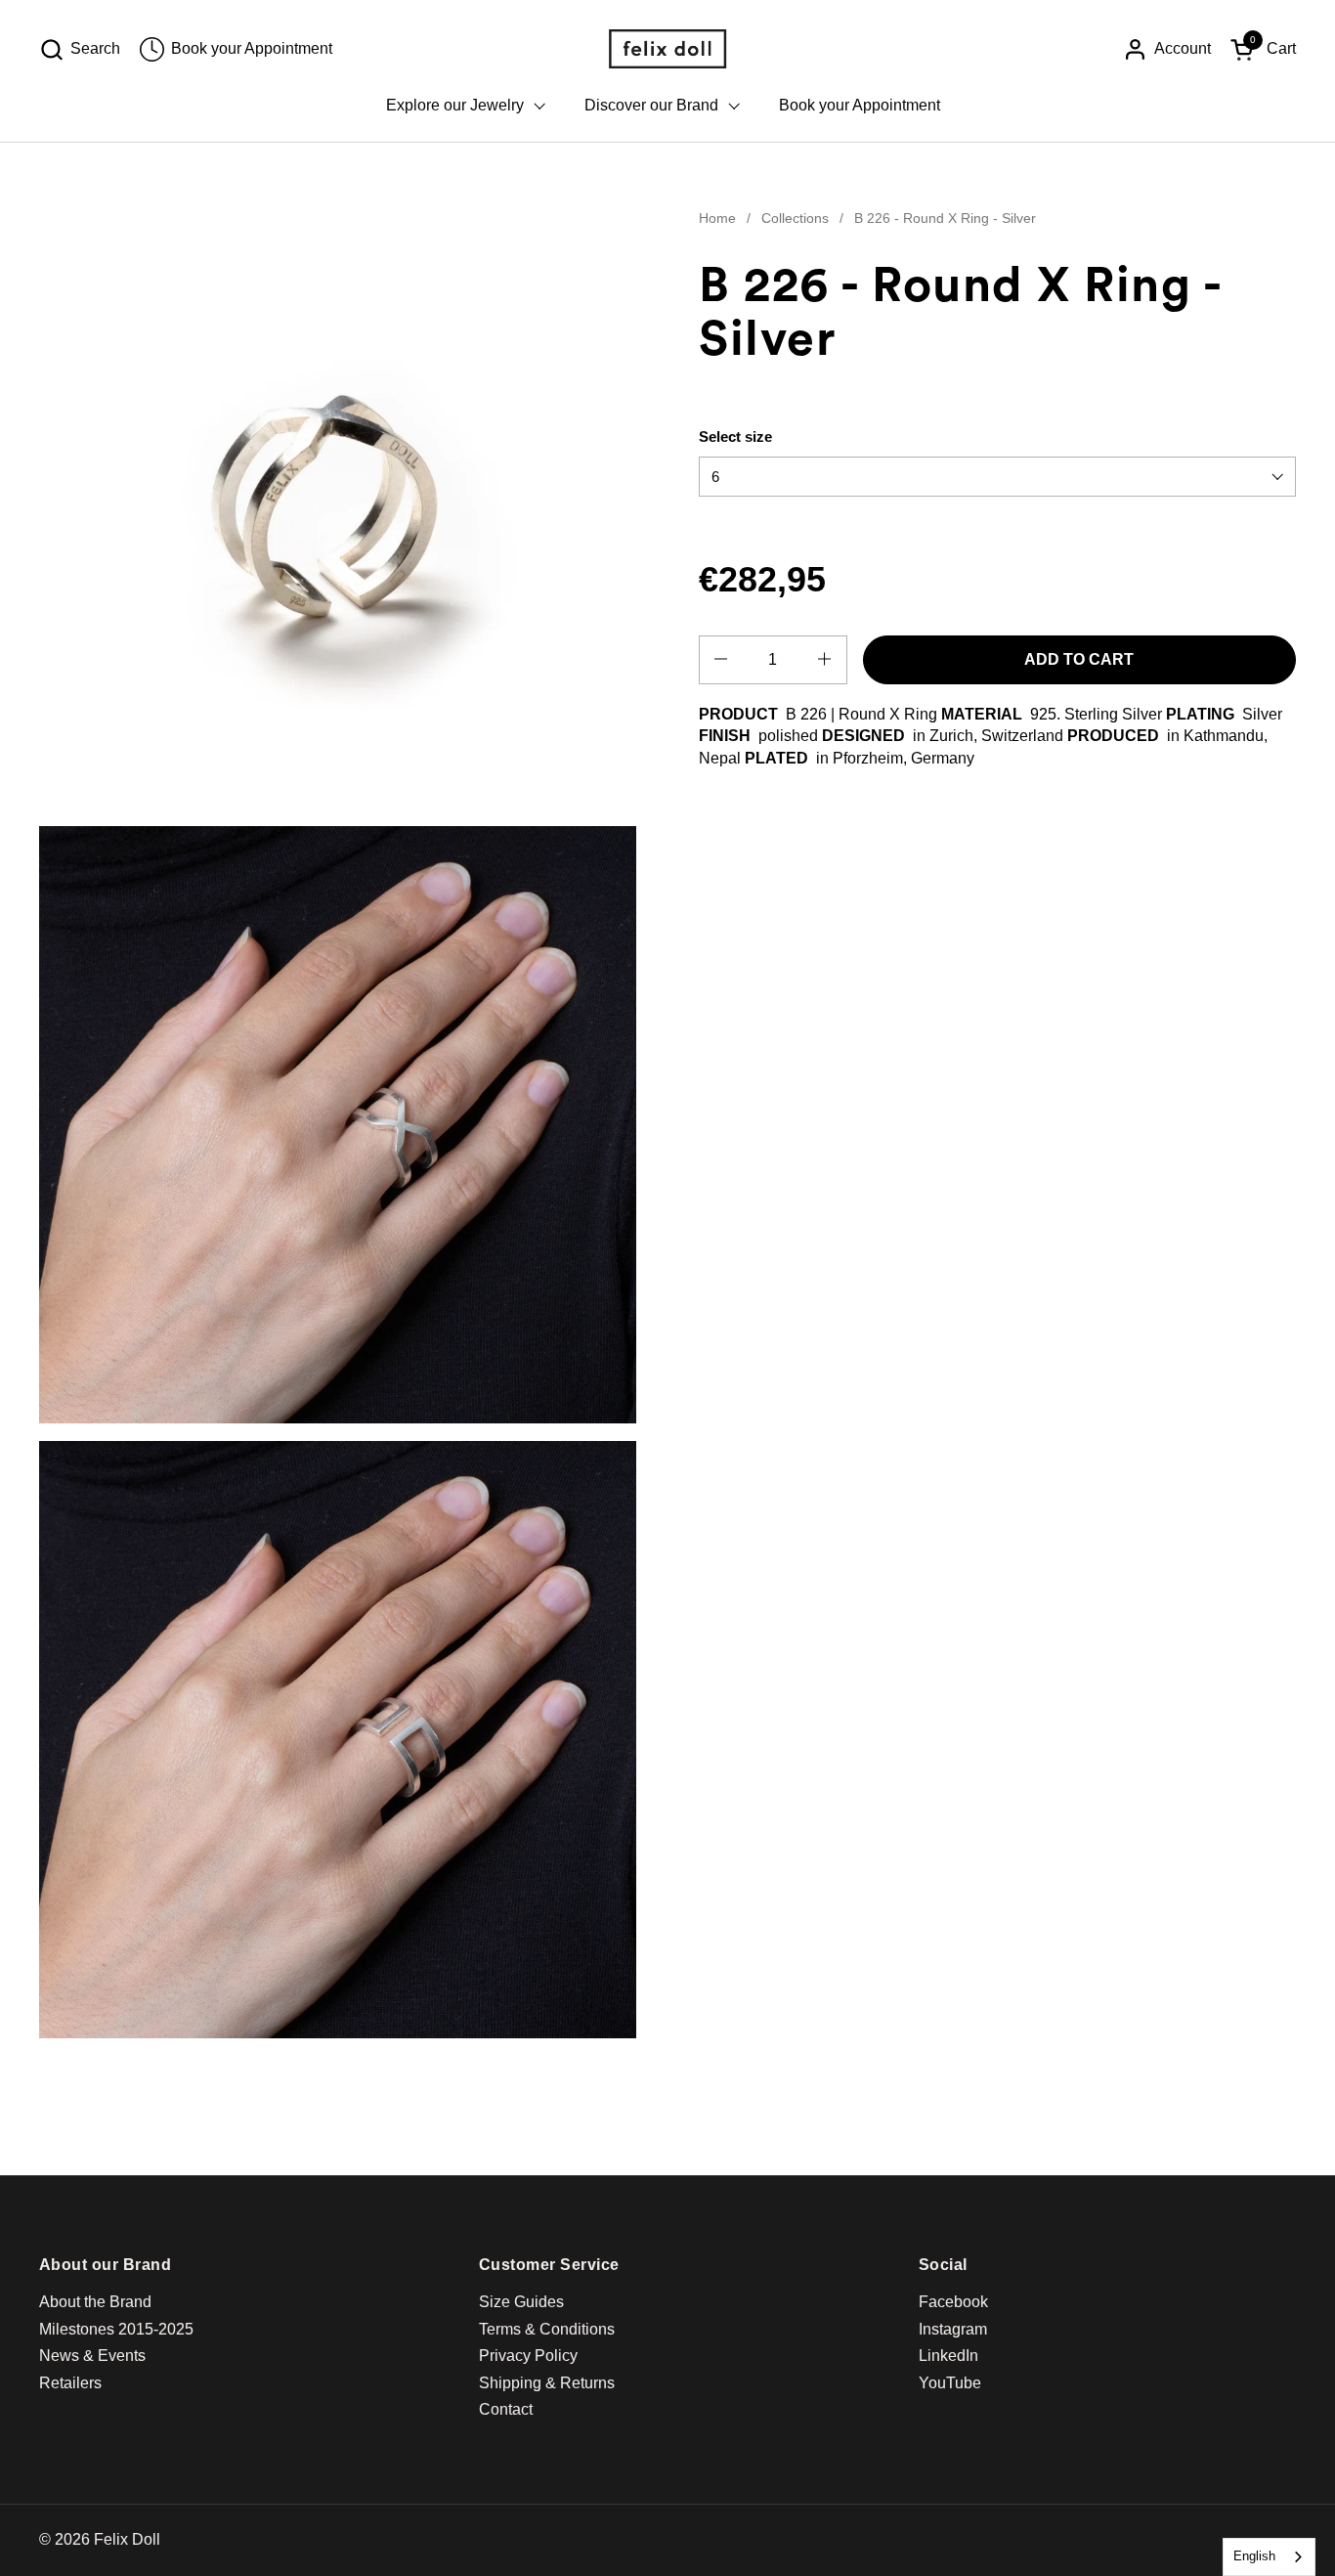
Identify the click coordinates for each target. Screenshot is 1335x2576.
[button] (80, 49)
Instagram (953, 2329)
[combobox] (1269, 2557)
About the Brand (95, 2302)
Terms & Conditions (547, 2329)
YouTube (950, 2383)
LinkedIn (948, 2356)
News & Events (92, 2356)
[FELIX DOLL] (667, 49)
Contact (506, 2409)
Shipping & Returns (547, 2383)
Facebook (953, 2302)
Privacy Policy (528, 2356)
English (1254, 2556)
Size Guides (521, 2302)
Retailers (70, 2383)
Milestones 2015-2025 (116, 2329)
